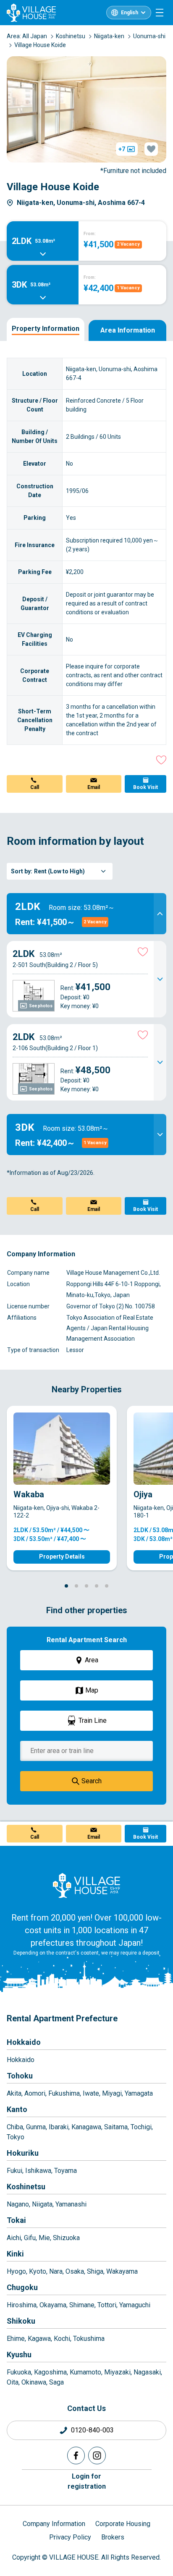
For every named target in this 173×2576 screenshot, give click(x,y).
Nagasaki (147, 2372)
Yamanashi (71, 2204)
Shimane (82, 2305)
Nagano (18, 2204)
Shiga (95, 2271)
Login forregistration (87, 2481)
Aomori (35, 2093)
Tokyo (16, 2137)
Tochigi (141, 2127)
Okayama (53, 2305)
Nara (56, 2271)
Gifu (30, 2238)
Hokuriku (23, 2153)
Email (94, 787)
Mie (44, 2238)
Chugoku (22, 2287)
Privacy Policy (70, 2537)
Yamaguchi (135, 2305)
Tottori (107, 2305)
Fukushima (64, 2093)
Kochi (62, 2339)
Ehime (16, 2339)
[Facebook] (76, 2455)
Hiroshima (22, 2305)
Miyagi (112, 2093)
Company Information (54, 2524)
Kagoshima (50, 2372)
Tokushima (89, 2339)
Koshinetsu (26, 2187)
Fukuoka (19, 2372)
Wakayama (122, 2271)
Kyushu (19, 2355)
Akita (14, 2093)
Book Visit (145, 787)
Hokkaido (24, 2042)
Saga (56, 2382)
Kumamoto (85, 2372)
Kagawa (39, 2339)
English (130, 13)
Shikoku (21, 2321)
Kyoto (38, 2271)
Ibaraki (59, 2127)
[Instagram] (97, 2455)
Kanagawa (86, 2127)
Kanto (17, 2109)
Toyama (66, 2171)
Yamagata (139, 2093)
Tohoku (20, 2076)
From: (90, 234)
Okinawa (34, 2382)
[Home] (86, 1885)
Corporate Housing (123, 2524)
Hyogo (16, 2271)
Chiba (15, 2127)
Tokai (16, 2220)
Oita (13, 2382)
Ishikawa (38, 2171)
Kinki (15, 2254)
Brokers (113, 2537)
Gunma (36, 2127)
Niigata (42, 2204)
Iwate (91, 2093)
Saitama (116, 2127)
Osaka (75, 2271)
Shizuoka (66, 2238)
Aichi (14, 2238)
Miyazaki (117, 2372)
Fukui (14, 2171)
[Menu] (160, 13)
